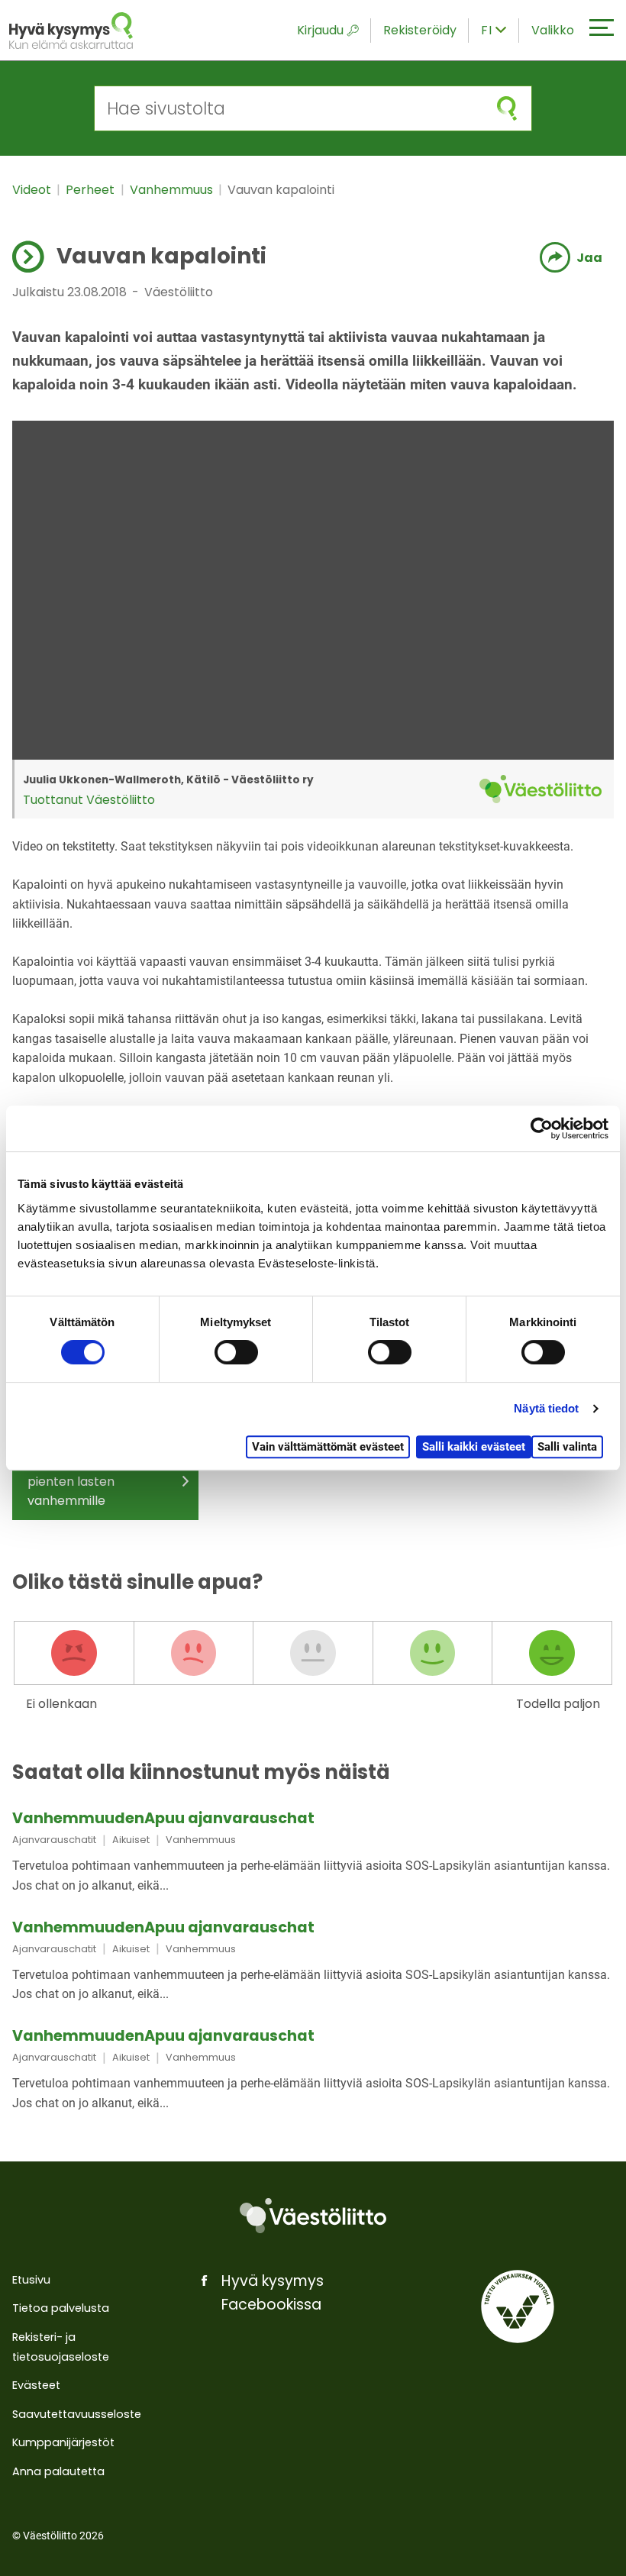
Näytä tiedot (546, 1408)
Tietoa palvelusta (61, 2308)
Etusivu (31, 2280)
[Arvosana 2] (194, 1653)
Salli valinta (567, 1447)
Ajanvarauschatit (54, 1840)
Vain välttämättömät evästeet (328, 1447)
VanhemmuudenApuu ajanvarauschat (163, 1818)
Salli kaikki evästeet (474, 1447)
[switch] (236, 1352)
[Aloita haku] (507, 108)
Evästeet (36, 2385)
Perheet (92, 190)
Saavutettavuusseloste (77, 2414)
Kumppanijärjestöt (63, 2442)
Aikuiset (131, 1840)
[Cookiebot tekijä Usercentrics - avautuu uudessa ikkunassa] (542, 1128)
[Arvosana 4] (433, 1653)
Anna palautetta (58, 2471)
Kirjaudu (320, 30)
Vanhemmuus (173, 190)
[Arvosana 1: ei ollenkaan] (74, 1653)
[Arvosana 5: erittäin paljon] (552, 1653)
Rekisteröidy (420, 30)
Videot (33, 190)
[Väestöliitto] (313, 2216)
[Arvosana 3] (313, 1653)
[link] (313, 1853)
